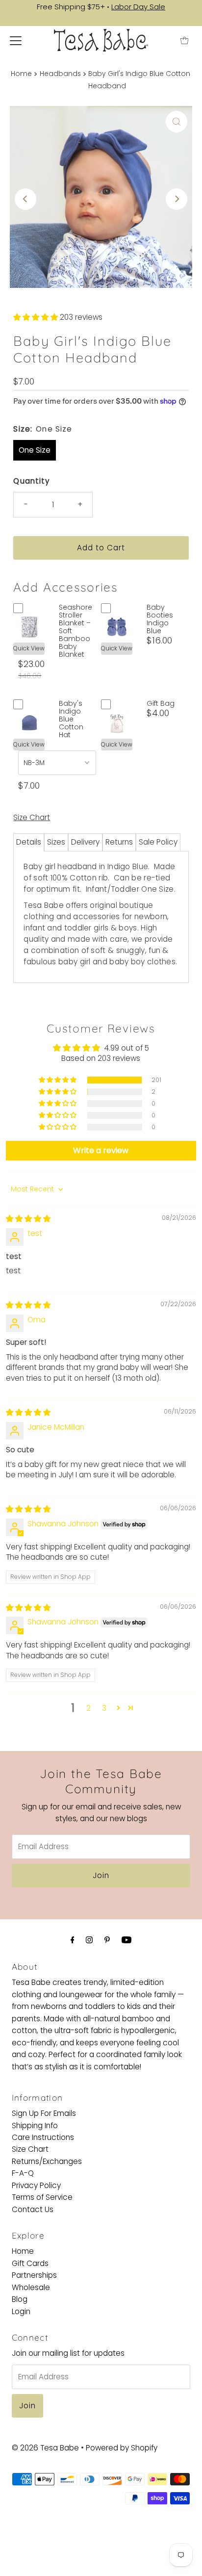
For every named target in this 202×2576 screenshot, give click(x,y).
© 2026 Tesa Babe (45, 2448)
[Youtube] (126, 1940)
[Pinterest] (107, 1940)
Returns (119, 842)
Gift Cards (30, 2263)
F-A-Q (23, 2173)
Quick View (29, 648)
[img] (28, 1219)
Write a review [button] (101, 1150)
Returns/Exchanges (47, 2161)
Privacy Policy (36, 2185)
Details (29, 842)
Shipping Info (35, 2125)
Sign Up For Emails (44, 2113)
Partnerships (34, 2275)
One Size (35, 450)
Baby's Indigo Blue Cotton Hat (71, 719)
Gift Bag (161, 703)
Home (21, 74)
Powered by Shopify (122, 2448)
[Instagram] (89, 1940)
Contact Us (33, 2209)
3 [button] (104, 1708)
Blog (20, 2299)
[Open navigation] (16, 40)
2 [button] (88, 1708)
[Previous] (25, 199)
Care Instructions (43, 2137)
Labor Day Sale (138, 7)
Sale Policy (158, 842)
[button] (37, 317)
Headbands (60, 74)
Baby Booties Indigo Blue (160, 619)
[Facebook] (73, 1940)
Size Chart (32, 817)
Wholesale (31, 2287)
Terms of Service (42, 2197)
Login (21, 2311)
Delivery (85, 842)
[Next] (177, 199)
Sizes (56, 842)
